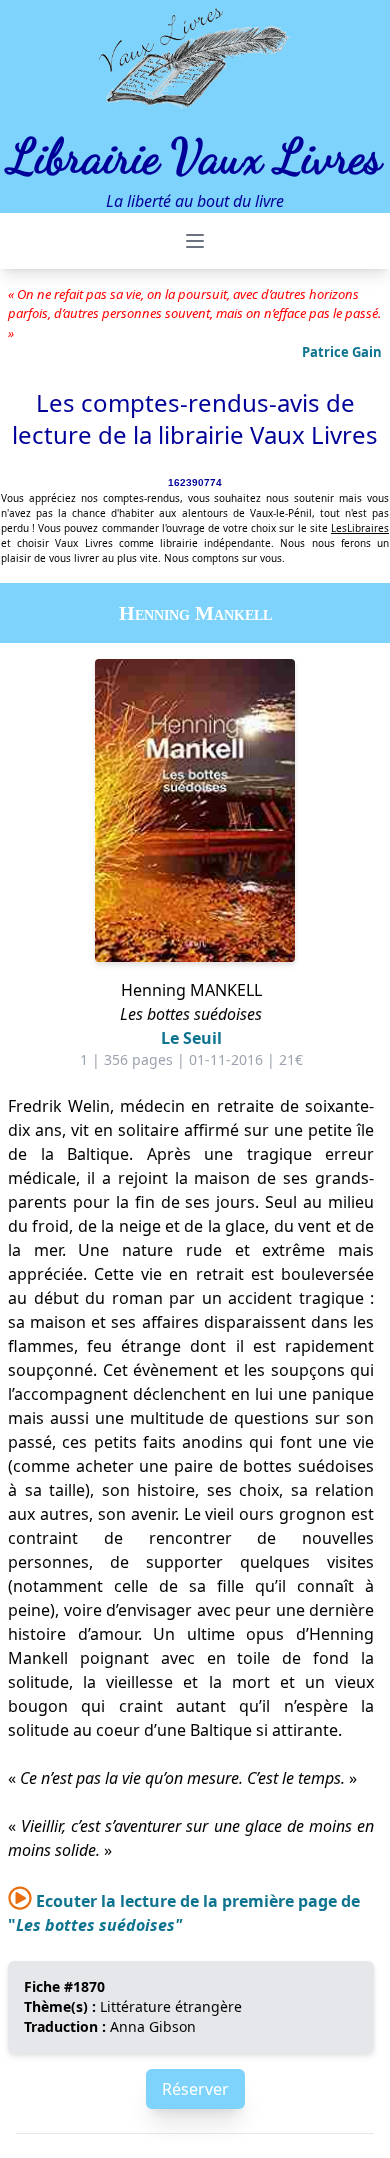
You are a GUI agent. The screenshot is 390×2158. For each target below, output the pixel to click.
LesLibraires (360, 528)
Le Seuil (191, 1038)
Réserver (195, 2089)
